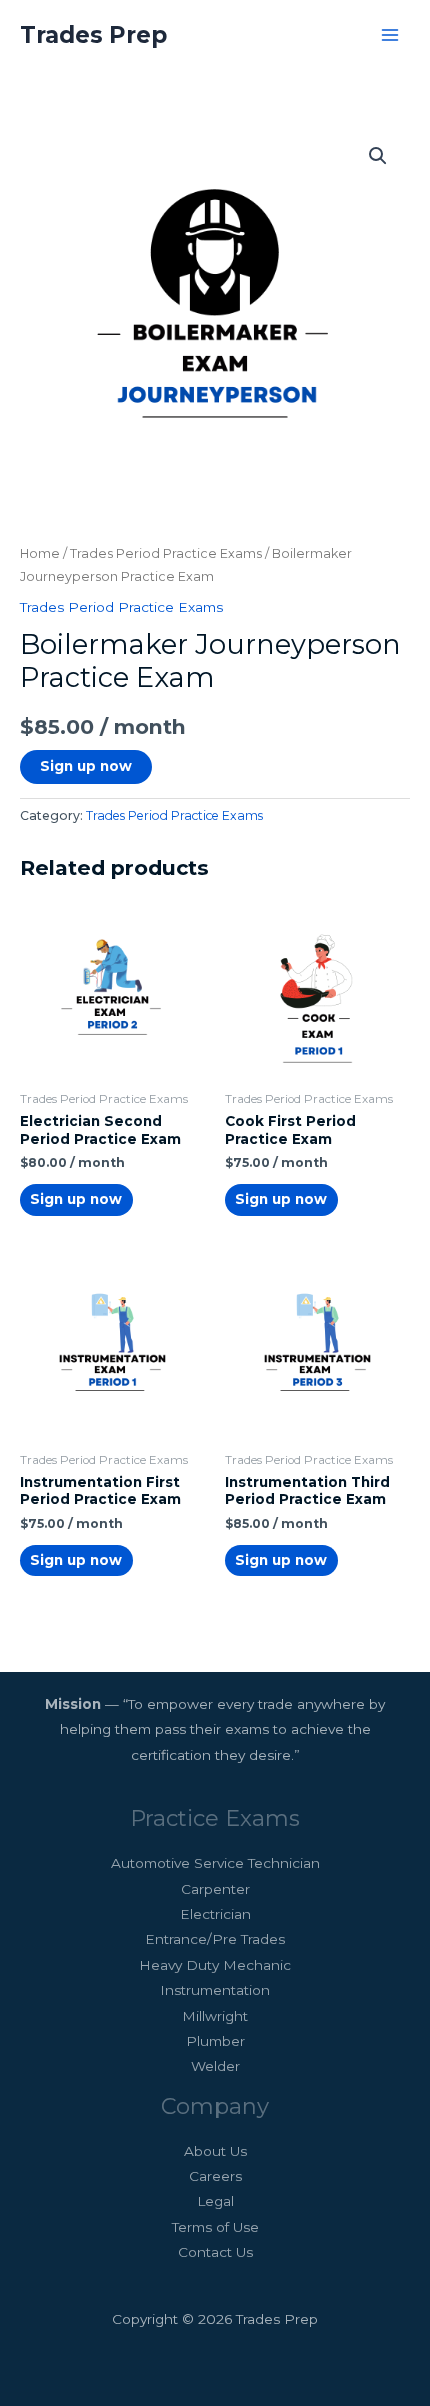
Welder (215, 2066)
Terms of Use (215, 2227)
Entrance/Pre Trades (215, 1939)
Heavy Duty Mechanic (215, 1965)
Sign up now (86, 766)
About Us (215, 2151)
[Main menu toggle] (390, 34)
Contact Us (215, 2252)
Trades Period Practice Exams (166, 553)
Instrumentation (215, 1990)
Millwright (215, 2016)
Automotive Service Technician (215, 1863)
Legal (215, 2201)
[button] (378, 156)
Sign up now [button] (76, 1199)
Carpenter (215, 1889)
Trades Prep (93, 35)
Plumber (215, 2041)
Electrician (215, 1914)
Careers (215, 2176)
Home (40, 553)
